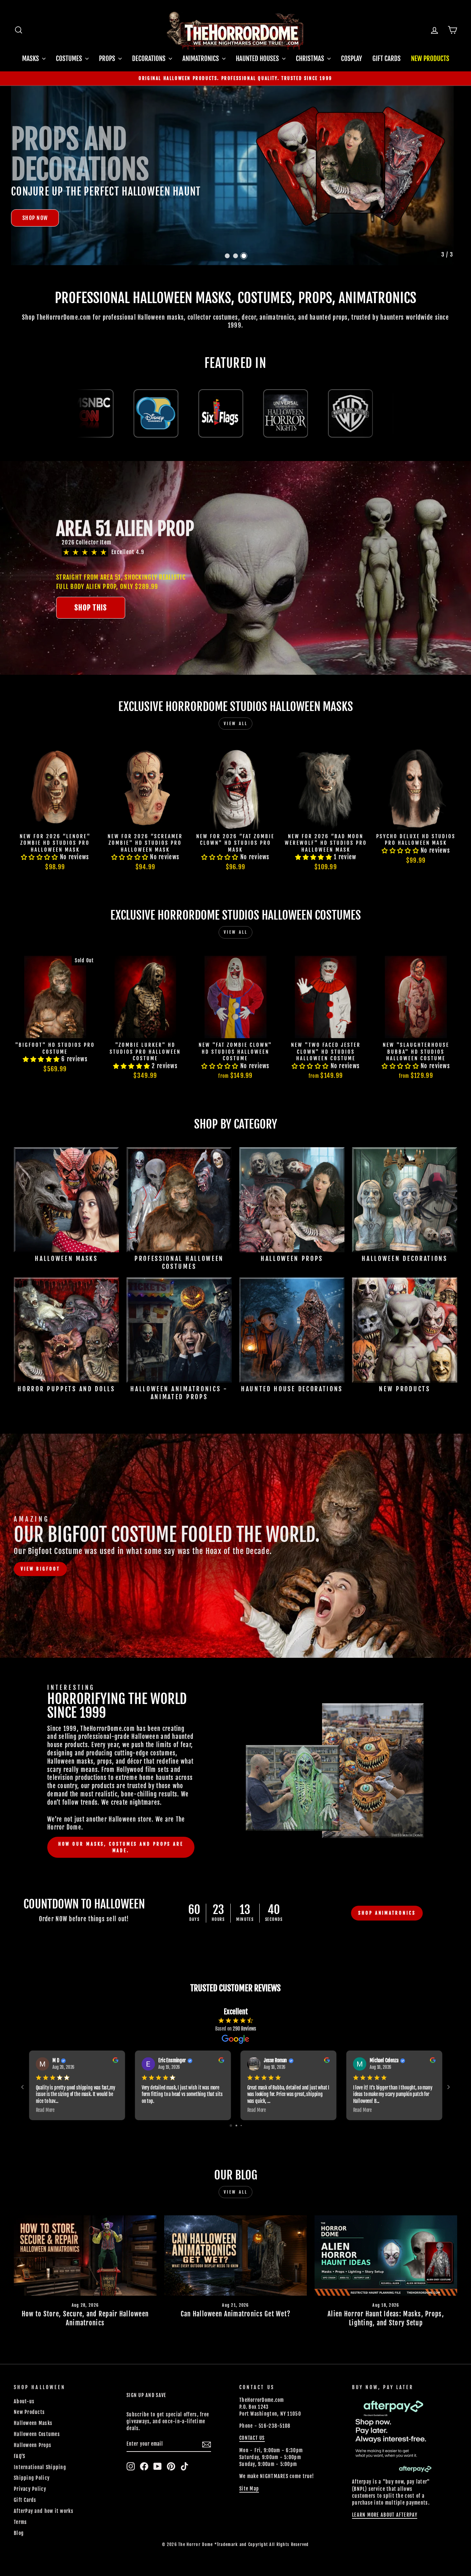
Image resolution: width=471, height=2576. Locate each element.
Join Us (332, 1327)
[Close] (343, 1229)
